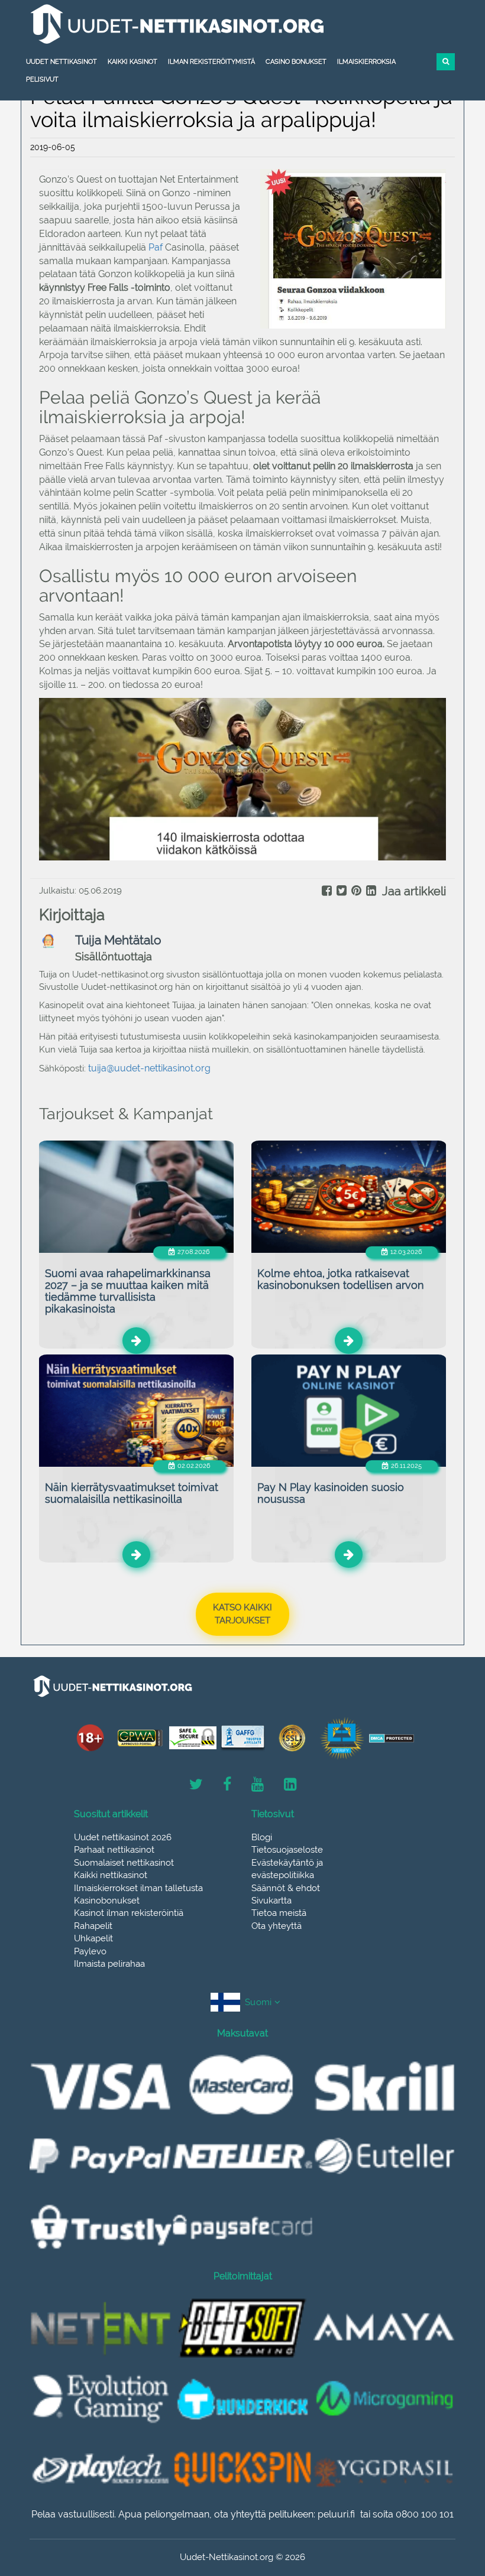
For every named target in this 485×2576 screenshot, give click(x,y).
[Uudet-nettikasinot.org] (242, 24)
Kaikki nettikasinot (111, 1875)
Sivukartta (271, 1901)
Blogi (262, 1837)
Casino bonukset (296, 62)
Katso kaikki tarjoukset (242, 1614)
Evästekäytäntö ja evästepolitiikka (287, 1869)
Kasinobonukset (107, 1901)
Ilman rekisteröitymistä (211, 62)
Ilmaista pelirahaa (109, 1964)
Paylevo (90, 1951)
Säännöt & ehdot (286, 1888)
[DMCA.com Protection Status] (392, 1738)
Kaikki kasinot (132, 62)
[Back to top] (450, 2502)
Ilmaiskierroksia (366, 62)
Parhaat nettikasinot (114, 1850)
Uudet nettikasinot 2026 (123, 1837)
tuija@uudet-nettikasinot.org (149, 1068)
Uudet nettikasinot (62, 62)
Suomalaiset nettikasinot (124, 1863)
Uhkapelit (93, 1938)
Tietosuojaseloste (287, 1850)
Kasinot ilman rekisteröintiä (129, 1913)
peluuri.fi (336, 2514)
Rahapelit (93, 1926)
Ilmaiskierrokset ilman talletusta (138, 1888)
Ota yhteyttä (277, 1926)
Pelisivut (42, 79)
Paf (157, 247)
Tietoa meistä (279, 1913)
